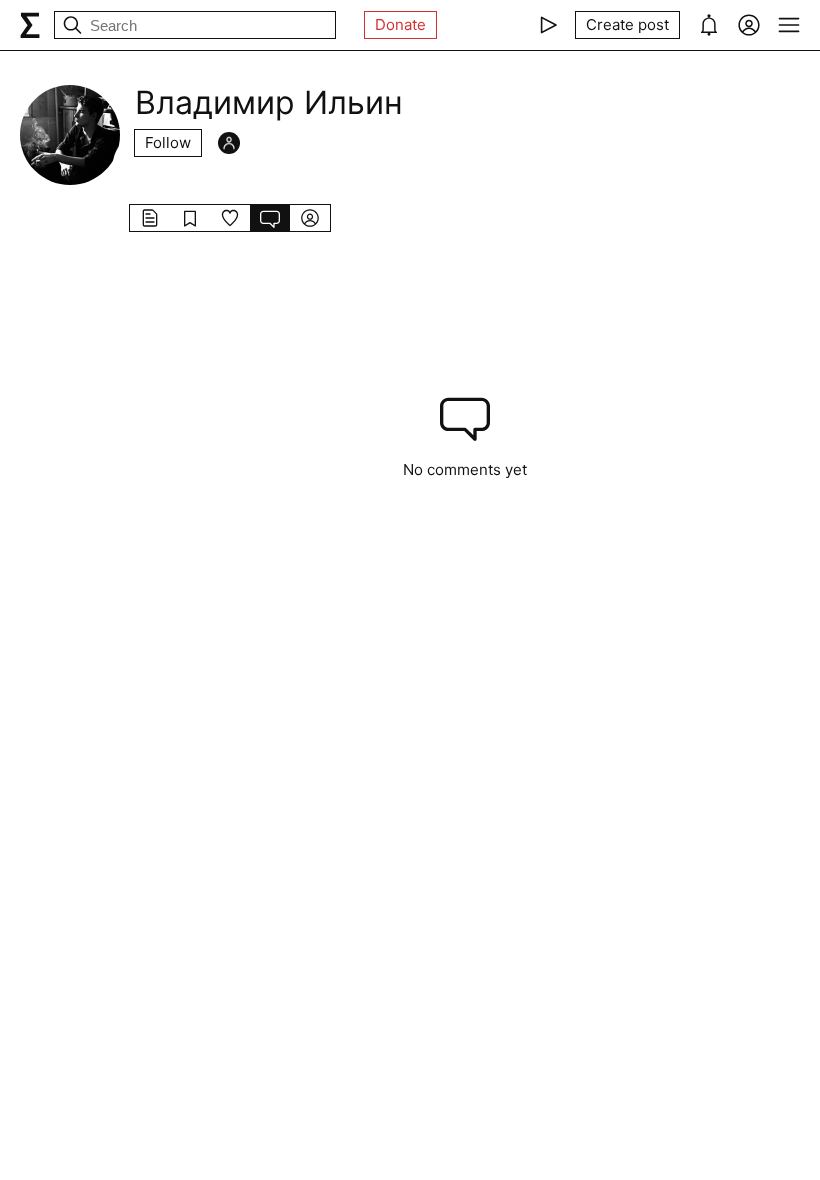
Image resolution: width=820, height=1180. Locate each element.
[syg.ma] (30, 25)
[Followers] (229, 143)
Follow (168, 142)
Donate (400, 24)
